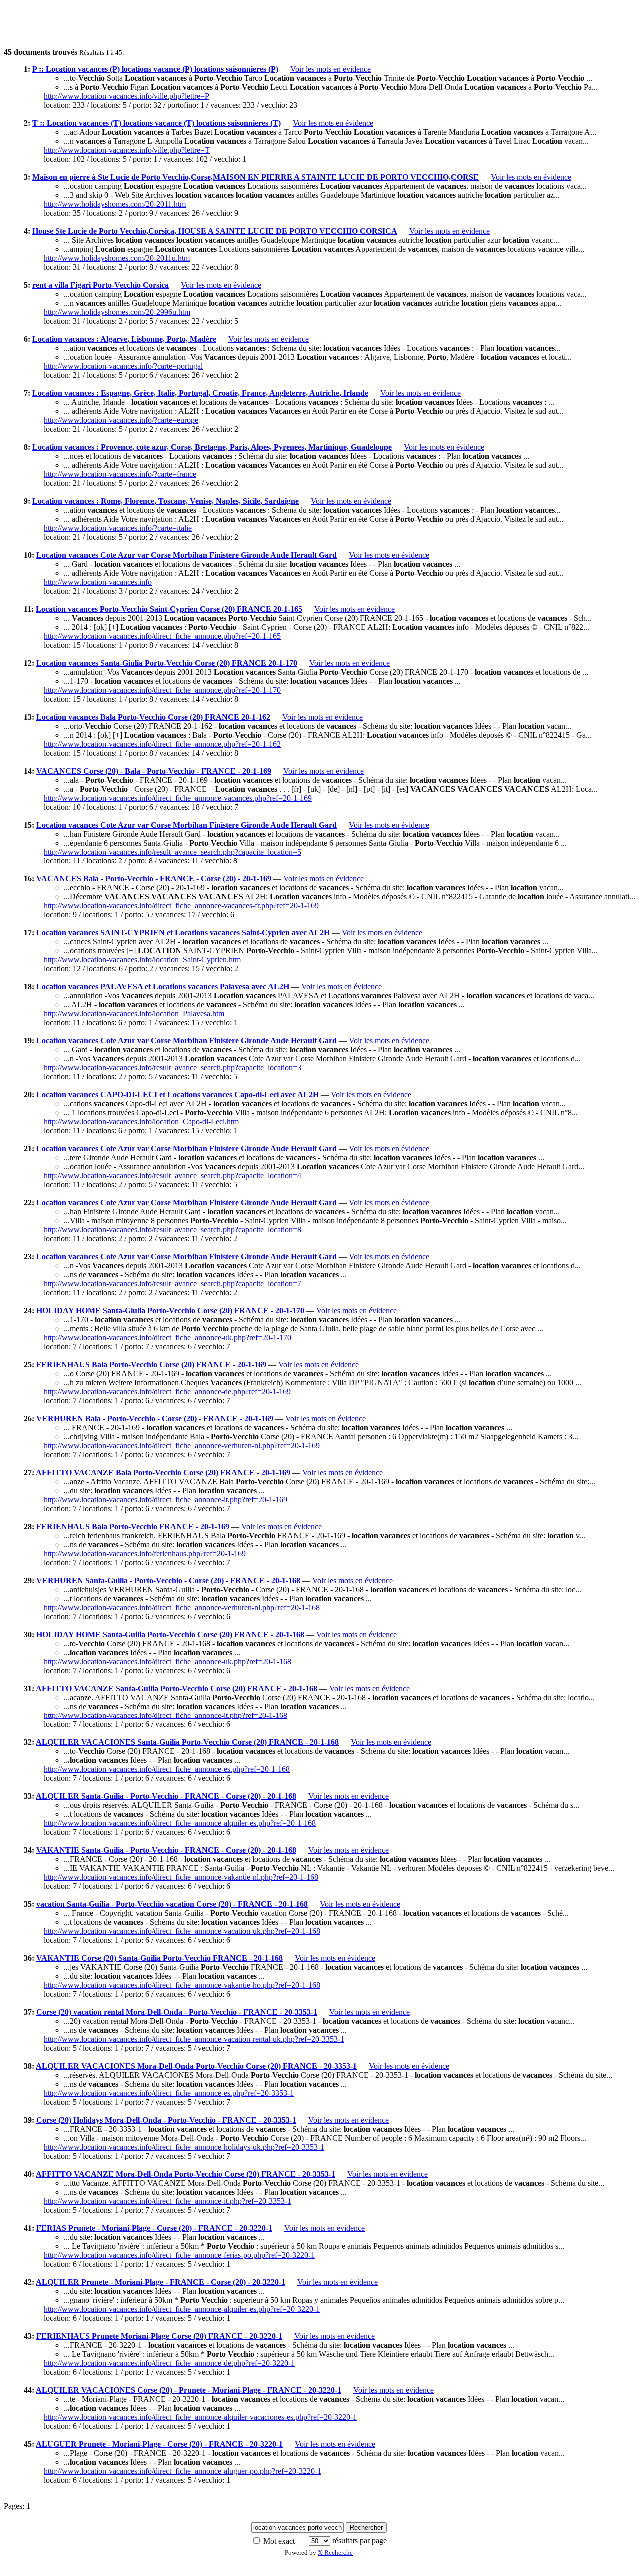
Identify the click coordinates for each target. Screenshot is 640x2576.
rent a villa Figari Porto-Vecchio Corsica (101, 285)
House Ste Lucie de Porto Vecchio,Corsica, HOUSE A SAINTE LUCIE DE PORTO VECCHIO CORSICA (215, 231)
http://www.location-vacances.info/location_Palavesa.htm (134, 1014)
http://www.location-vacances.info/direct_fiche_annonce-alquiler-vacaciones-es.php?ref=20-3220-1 (200, 2417)
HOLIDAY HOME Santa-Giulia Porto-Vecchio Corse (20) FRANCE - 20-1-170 (170, 1310)
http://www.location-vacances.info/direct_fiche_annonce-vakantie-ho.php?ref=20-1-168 (182, 1985)
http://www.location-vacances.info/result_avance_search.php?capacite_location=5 (173, 852)
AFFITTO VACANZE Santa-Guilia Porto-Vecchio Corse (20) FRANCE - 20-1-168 (177, 1688)
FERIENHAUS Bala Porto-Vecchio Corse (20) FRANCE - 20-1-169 (151, 1364)
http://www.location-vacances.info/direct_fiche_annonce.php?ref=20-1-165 (162, 636)
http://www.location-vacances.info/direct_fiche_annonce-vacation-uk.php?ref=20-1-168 (182, 1931)
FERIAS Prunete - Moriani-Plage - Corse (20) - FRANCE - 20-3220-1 (154, 2228)
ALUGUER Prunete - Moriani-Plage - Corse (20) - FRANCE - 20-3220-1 (159, 2444)
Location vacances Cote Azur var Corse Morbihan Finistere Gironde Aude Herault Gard (187, 555)
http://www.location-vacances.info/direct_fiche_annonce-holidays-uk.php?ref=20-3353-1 (184, 2147)
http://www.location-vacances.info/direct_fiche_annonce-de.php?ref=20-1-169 (167, 1391)
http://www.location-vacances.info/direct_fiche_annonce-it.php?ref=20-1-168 (166, 1715)
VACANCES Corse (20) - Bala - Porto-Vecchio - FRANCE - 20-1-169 (154, 771)
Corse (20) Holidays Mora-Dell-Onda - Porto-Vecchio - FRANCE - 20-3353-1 (166, 2120)
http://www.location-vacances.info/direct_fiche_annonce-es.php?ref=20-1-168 (167, 1769)
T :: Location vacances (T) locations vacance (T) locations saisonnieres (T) (157, 123)
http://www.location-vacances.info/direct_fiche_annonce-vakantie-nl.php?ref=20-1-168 (181, 1877)
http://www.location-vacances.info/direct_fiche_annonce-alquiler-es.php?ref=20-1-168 (180, 1823)
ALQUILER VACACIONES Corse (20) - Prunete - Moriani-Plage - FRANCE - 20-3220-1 (189, 2390)
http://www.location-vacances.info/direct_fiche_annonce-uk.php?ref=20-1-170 (168, 1337)
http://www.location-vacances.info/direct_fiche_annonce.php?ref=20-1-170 (162, 690)
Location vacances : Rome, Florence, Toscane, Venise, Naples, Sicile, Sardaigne (166, 501)
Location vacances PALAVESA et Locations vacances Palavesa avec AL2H (164, 987)
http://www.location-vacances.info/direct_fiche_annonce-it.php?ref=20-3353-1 (168, 2201)
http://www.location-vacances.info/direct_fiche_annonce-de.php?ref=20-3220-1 (169, 2363)
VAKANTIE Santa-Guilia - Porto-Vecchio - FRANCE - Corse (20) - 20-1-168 (166, 1850)
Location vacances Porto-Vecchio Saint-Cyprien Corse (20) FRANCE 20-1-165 (169, 609)
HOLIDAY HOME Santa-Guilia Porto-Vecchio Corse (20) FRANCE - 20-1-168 (170, 1634)
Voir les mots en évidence (331, 69)
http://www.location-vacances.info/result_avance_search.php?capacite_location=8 (173, 1230)
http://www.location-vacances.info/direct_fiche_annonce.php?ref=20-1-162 (162, 744)
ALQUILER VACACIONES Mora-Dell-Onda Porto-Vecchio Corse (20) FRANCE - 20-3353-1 (196, 2066)
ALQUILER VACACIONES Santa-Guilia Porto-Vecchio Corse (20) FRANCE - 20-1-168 (187, 1742)
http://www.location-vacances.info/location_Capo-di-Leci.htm (141, 1122)
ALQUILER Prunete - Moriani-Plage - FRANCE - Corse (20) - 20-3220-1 (161, 2282)
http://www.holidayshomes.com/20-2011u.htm (117, 258)
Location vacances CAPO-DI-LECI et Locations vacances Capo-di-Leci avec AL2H (179, 1095)
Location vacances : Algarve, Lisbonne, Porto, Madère (124, 339)
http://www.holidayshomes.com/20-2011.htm (115, 204)
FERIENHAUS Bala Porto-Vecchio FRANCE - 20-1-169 (133, 1526)
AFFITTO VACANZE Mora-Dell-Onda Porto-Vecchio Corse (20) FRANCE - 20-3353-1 (186, 2174)
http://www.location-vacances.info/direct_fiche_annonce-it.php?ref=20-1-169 (166, 1499)
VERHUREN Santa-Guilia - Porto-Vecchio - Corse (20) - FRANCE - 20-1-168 (168, 1580)
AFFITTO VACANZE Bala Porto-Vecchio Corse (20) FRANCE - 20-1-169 (163, 1472)
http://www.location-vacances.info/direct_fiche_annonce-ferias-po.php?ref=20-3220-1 (179, 2255)
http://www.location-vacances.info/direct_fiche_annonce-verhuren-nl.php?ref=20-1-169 (182, 1445)
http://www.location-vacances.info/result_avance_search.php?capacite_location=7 (173, 1284)
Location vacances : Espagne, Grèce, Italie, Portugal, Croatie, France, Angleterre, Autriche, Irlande (200, 393)
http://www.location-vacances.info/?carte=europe (121, 420)
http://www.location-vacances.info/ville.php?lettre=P (127, 96)
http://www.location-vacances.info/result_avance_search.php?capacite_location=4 (173, 1176)
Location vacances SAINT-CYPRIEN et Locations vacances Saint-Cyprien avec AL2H (184, 933)
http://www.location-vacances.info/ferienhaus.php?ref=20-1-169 (145, 1553)
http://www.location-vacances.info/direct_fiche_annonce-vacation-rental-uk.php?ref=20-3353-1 (194, 2039)
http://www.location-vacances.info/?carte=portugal (123, 366)
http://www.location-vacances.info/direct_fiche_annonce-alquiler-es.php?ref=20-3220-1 (182, 2309)
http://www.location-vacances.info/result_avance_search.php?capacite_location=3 (173, 1068)
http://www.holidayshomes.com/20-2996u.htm (117, 312)
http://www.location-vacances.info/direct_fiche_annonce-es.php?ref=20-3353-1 (169, 2093)
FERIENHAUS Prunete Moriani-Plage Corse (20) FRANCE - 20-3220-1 (159, 2336)
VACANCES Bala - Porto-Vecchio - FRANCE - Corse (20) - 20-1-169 (154, 879)
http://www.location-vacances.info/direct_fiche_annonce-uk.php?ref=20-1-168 (168, 1661)
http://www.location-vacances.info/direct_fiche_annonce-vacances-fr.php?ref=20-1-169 (181, 906)
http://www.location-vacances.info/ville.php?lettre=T (127, 150)
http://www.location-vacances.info (98, 582)
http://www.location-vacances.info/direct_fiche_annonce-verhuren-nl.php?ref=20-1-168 (182, 1607)
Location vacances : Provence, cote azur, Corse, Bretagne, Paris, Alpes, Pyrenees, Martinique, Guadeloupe (212, 447)
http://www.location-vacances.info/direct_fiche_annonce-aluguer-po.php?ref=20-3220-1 (183, 2471)
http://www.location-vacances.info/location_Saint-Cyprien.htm (142, 960)
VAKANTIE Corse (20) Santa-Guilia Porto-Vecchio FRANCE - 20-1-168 (160, 1958)
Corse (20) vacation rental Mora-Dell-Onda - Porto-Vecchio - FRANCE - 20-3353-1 (177, 2012)
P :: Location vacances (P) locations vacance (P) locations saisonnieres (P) (155, 69)
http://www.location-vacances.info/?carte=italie (118, 528)
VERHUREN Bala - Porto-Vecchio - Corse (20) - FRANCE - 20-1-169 (155, 1418)
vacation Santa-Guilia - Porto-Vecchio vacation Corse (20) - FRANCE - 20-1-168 (172, 1904)
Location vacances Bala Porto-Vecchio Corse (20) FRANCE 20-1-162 (153, 717)
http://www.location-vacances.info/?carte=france (120, 474)
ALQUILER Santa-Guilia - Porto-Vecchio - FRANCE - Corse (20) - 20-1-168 (166, 1796)
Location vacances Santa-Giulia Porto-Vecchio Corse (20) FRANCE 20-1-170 (167, 663)
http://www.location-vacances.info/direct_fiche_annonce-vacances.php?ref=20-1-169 (178, 798)
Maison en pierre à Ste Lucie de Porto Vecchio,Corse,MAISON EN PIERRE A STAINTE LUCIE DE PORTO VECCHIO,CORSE (256, 177)
